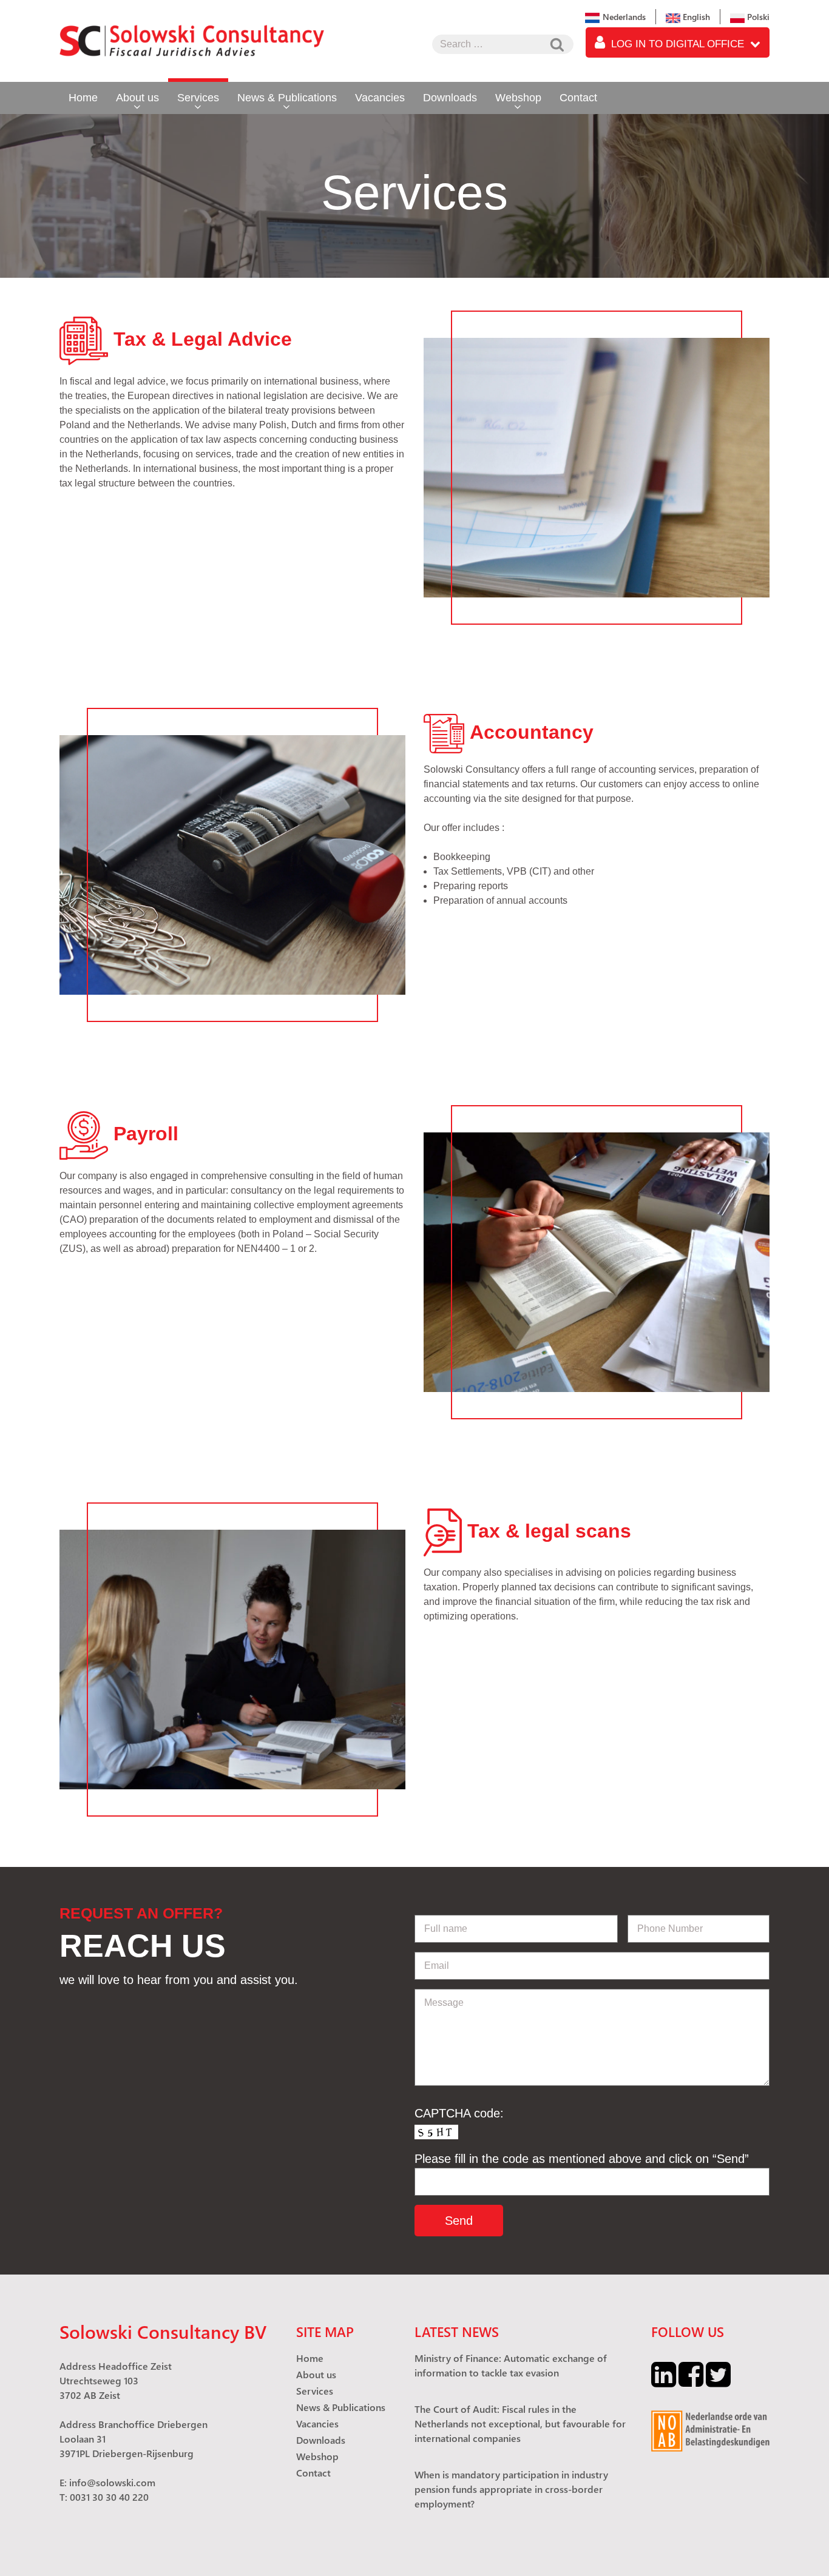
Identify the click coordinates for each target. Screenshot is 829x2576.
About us (137, 98)
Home (83, 98)
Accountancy (532, 732)
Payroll (146, 1134)
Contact (578, 98)
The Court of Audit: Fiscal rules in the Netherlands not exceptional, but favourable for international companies (520, 2423)
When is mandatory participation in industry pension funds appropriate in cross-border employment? (511, 2489)
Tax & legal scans (549, 1531)
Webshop (518, 98)
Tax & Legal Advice (203, 339)
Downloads (450, 98)
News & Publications (287, 98)
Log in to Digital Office (678, 44)
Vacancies (380, 98)
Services (198, 98)
